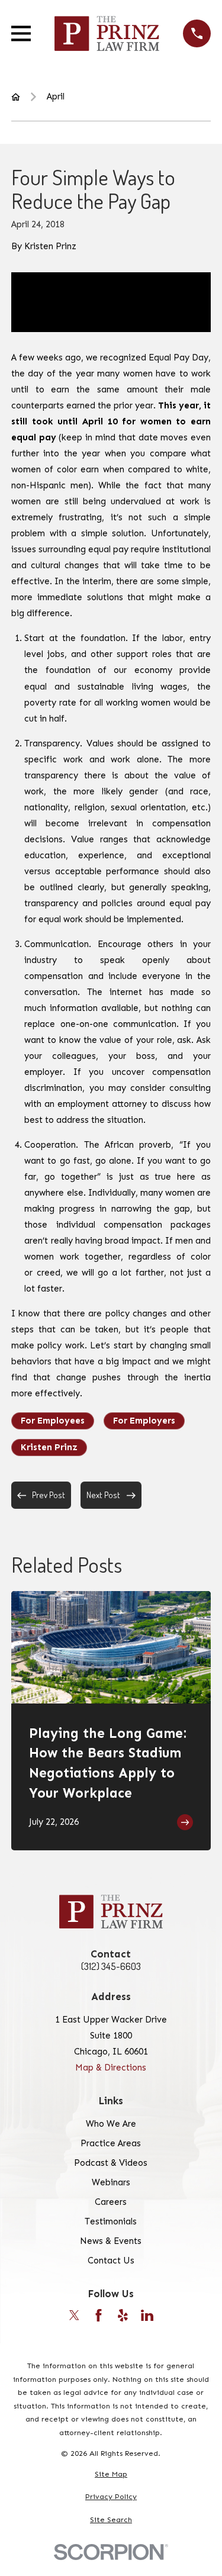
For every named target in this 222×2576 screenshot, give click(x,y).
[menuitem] (111, 2474)
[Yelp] (123, 2315)
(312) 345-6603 (111, 1967)
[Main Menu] (21, 33)
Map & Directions (111, 2068)
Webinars (111, 2182)
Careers (111, 2202)
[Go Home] (16, 97)
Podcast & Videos (111, 2163)
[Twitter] (74, 2315)
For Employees (53, 1421)
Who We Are (111, 2124)
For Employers (144, 1421)
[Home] (107, 33)
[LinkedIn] (147, 2315)
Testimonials (111, 2221)
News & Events (111, 2241)
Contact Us (111, 2261)
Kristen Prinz (49, 1447)
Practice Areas (111, 2143)
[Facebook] (99, 2315)
